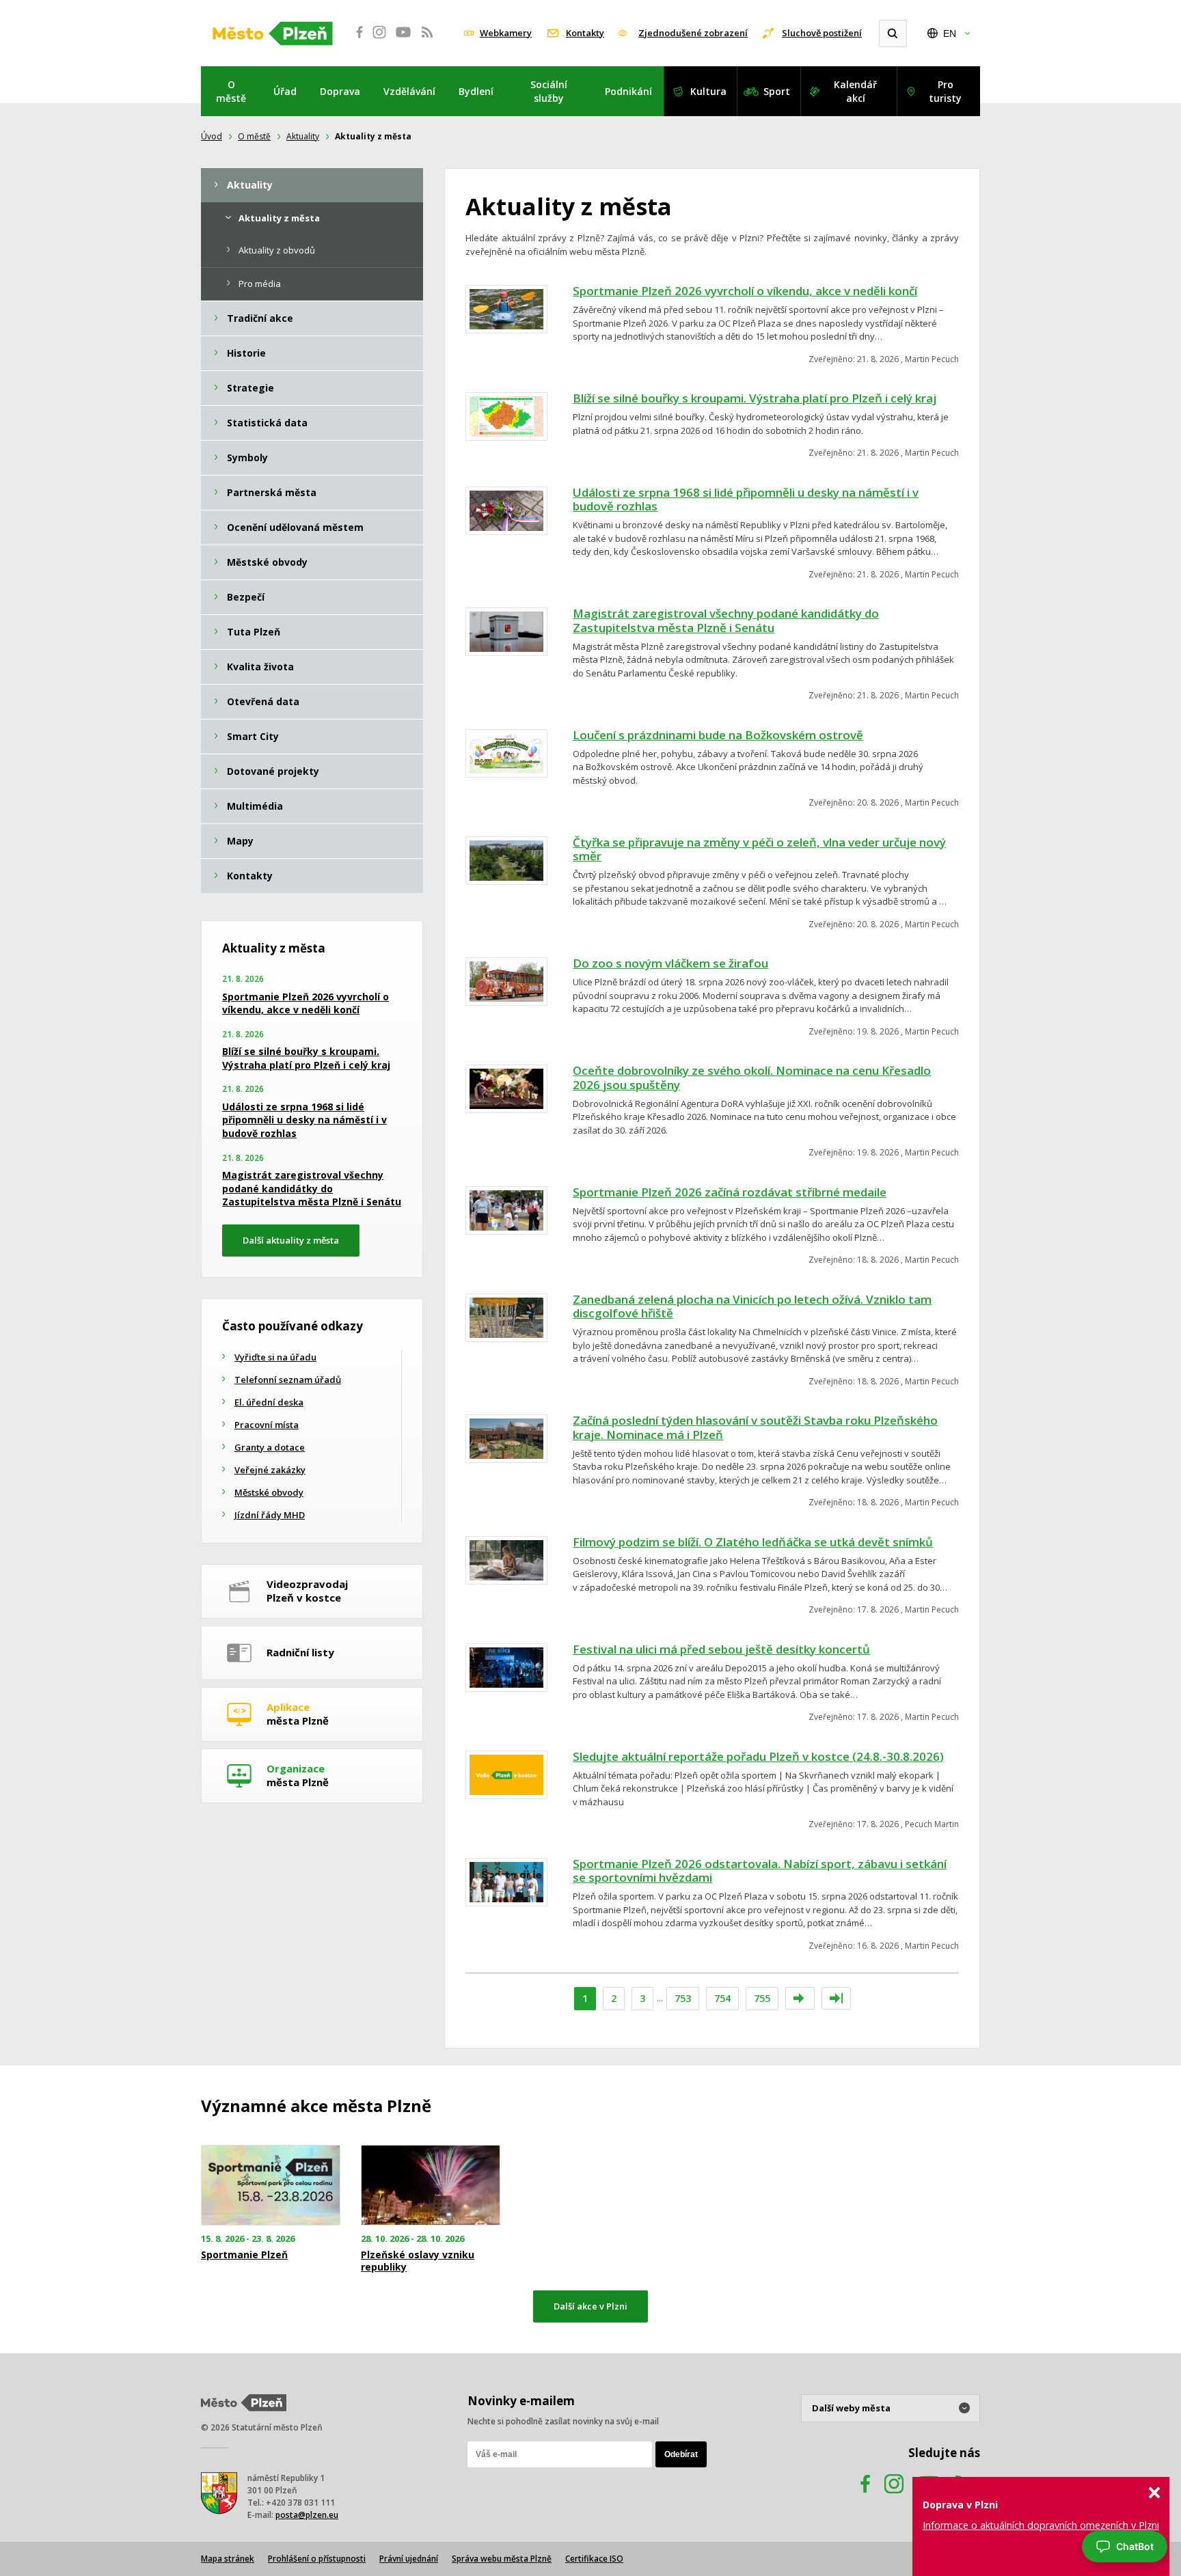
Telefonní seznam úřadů (288, 1380)
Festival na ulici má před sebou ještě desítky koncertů (721, 1649)
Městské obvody (269, 1492)
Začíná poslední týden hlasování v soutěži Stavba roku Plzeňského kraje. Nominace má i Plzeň (755, 1427)
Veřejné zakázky (270, 1470)
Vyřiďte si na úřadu (275, 1357)
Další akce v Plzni (590, 2306)
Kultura (708, 91)
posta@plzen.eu (307, 2515)
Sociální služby (549, 91)
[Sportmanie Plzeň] (271, 2186)
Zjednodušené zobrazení (693, 33)
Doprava (340, 91)
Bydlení (476, 91)
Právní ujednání (409, 2559)
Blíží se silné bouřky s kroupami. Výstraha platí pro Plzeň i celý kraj (755, 398)
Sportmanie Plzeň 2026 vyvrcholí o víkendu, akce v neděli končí (745, 291)
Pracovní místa (267, 1425)
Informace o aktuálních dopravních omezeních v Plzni (1041, 2525)
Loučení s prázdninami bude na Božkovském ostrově (718, 735)
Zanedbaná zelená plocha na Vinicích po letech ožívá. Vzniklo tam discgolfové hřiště (752, 1306)
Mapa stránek (228, 2559)
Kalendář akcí (855, 91)
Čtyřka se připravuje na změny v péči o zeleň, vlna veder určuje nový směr (759, 849)
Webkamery (506, 33)
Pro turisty (945, 91)
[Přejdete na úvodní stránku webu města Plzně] (273, 33)
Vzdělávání (409, 91)
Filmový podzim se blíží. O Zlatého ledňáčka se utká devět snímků (753, 1542)
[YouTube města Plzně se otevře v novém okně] (403, 40)
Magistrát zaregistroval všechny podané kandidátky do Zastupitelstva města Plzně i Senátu (726, 620)
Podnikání (628, 91)
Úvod (212, 136)
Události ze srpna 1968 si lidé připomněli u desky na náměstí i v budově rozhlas (746, 499)
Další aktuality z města (291, 1240)
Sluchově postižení (822, 33)
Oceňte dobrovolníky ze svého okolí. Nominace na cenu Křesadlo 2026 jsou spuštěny (752, 1078)
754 (722, 1998)
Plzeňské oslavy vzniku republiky (418, 2261)
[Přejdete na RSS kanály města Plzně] (427, 40)
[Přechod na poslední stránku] (836, 1998)
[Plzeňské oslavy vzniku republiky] (431, 2186)
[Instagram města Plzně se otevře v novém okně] (379, 40)
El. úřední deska (269, 1402)
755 (762, 1998)
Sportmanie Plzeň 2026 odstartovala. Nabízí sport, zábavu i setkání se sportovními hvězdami (760, 1871)
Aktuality (303, 136)
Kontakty (585, 33)
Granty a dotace (270, 1447)
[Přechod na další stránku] (800, 1998)
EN (950, 33)
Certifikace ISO (594, 2559)
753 (683, 1998)
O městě (231, 91)
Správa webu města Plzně (502, 2559)
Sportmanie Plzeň (244, 2255)
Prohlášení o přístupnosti (317, 2559)
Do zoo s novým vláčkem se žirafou (670, 963)
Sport (777, 91)
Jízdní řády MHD (270, 1515)
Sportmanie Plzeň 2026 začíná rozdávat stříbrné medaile (730, 1192)
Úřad (285, 91)
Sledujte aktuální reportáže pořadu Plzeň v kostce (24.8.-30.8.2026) (758, 1756)
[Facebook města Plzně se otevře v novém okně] (355, 40)
